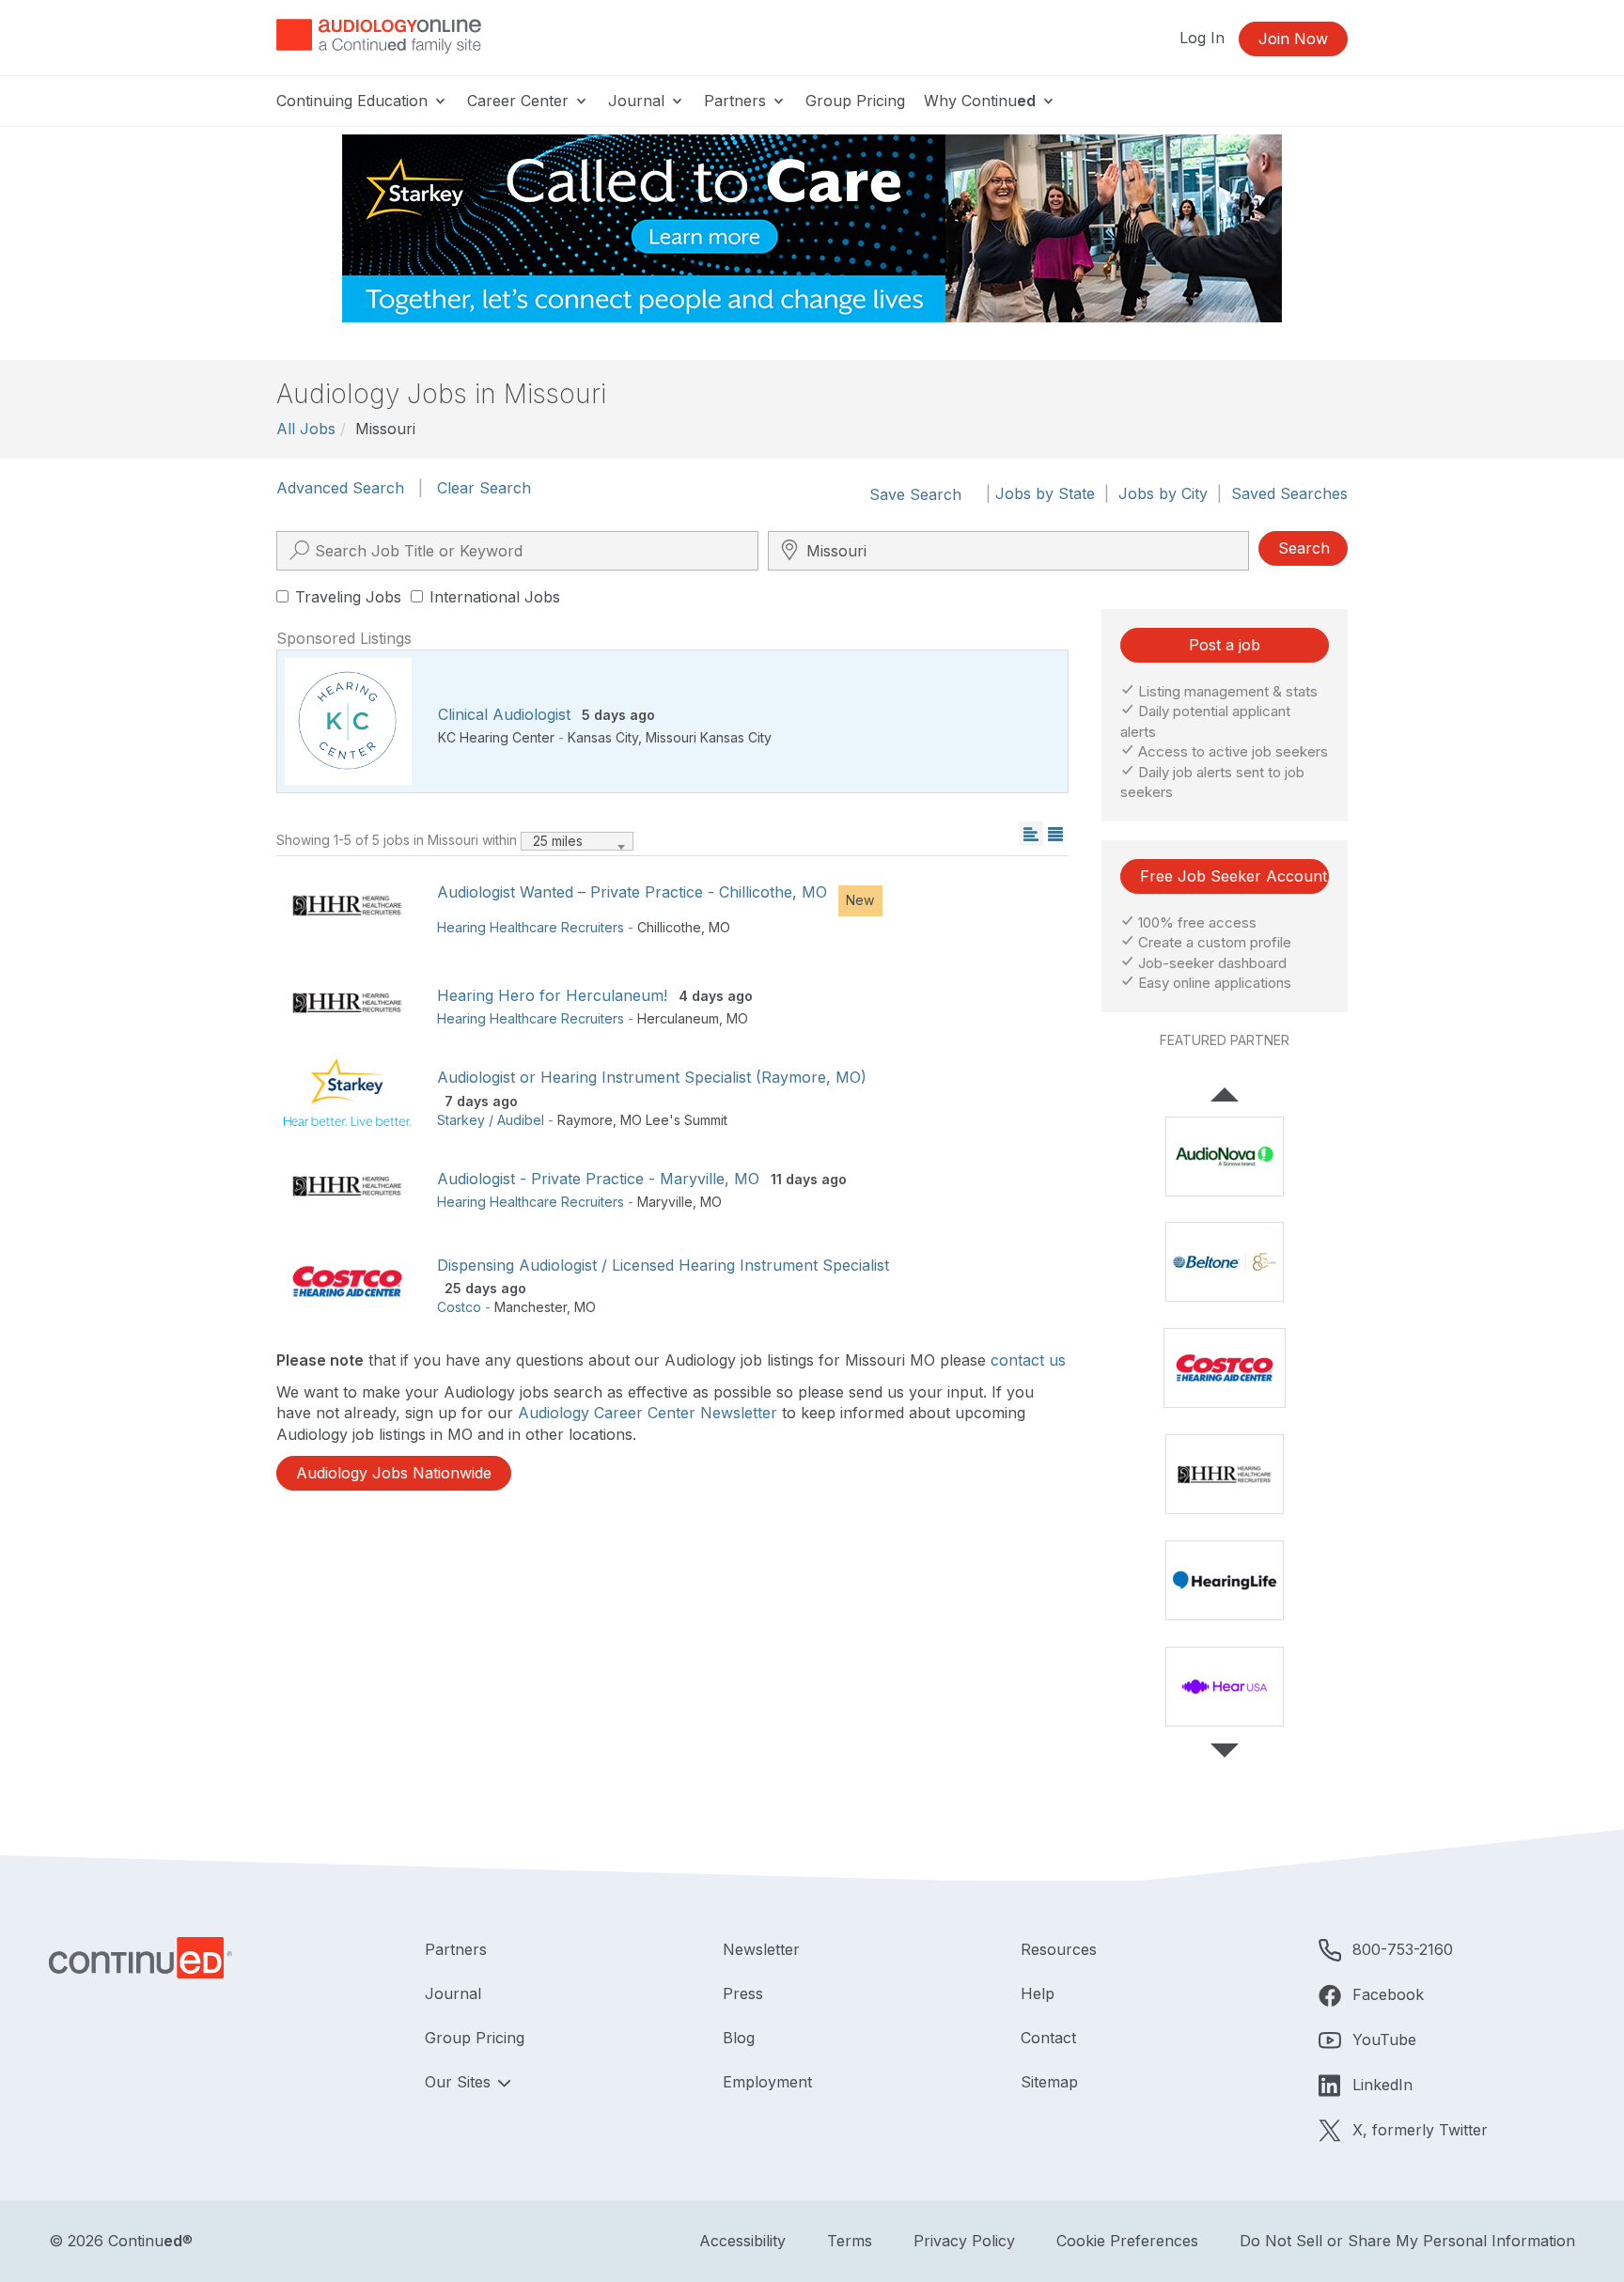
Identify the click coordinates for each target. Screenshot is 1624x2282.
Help (1038, 1993)
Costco (459, 1307)
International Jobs (495, 597)
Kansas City (603, 737)
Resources (1059, 1949)
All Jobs (306, 429)
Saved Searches (1289, 493)
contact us (1028, 1360)
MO (719, 927)
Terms (850, 2241)
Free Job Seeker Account (1234, 876)
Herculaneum (678, 1018)
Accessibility (742, 2241)
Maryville (665, 1202)
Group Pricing (855, 101)
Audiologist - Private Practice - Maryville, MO (598, 1179)
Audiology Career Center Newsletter (648, 1413)
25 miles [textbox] (558, 841)
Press (743, 1993)
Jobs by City (1163, 493)
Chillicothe (669, 927)
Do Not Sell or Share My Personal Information (1407, 2241)
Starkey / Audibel (491, 1120)
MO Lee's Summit (674, 1120)
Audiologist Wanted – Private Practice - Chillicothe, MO (632, 892)
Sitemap (1049, 2082)
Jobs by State (1045, 493)
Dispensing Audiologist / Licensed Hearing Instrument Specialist (663, 1265)
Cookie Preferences (1127, 2241)
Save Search (915, 494)
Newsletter (761, 1949)
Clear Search (484, 488)
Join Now (1293, 39)
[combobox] (577, 841)
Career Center (520, 101)
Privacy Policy (964, 2241)
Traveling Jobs (348, 597)
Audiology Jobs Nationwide (394, 1473)
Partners (737, 101)
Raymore (585, 1120)
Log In (1202, 38)
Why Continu (980, 101)
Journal (639, 101)
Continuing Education (354, 101)
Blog (739, 2038)
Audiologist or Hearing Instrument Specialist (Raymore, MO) (652, 1077)
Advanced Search (340, 488)
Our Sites (460, 2082)
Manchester (531, 1307)
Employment (767, 2082)
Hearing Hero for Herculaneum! (552, 995)
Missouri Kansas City (709, 737)
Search (1304, 548)
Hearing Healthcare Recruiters (531, 927)
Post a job (1225, 645)
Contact (1048, 2038)
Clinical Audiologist (504, 714)
